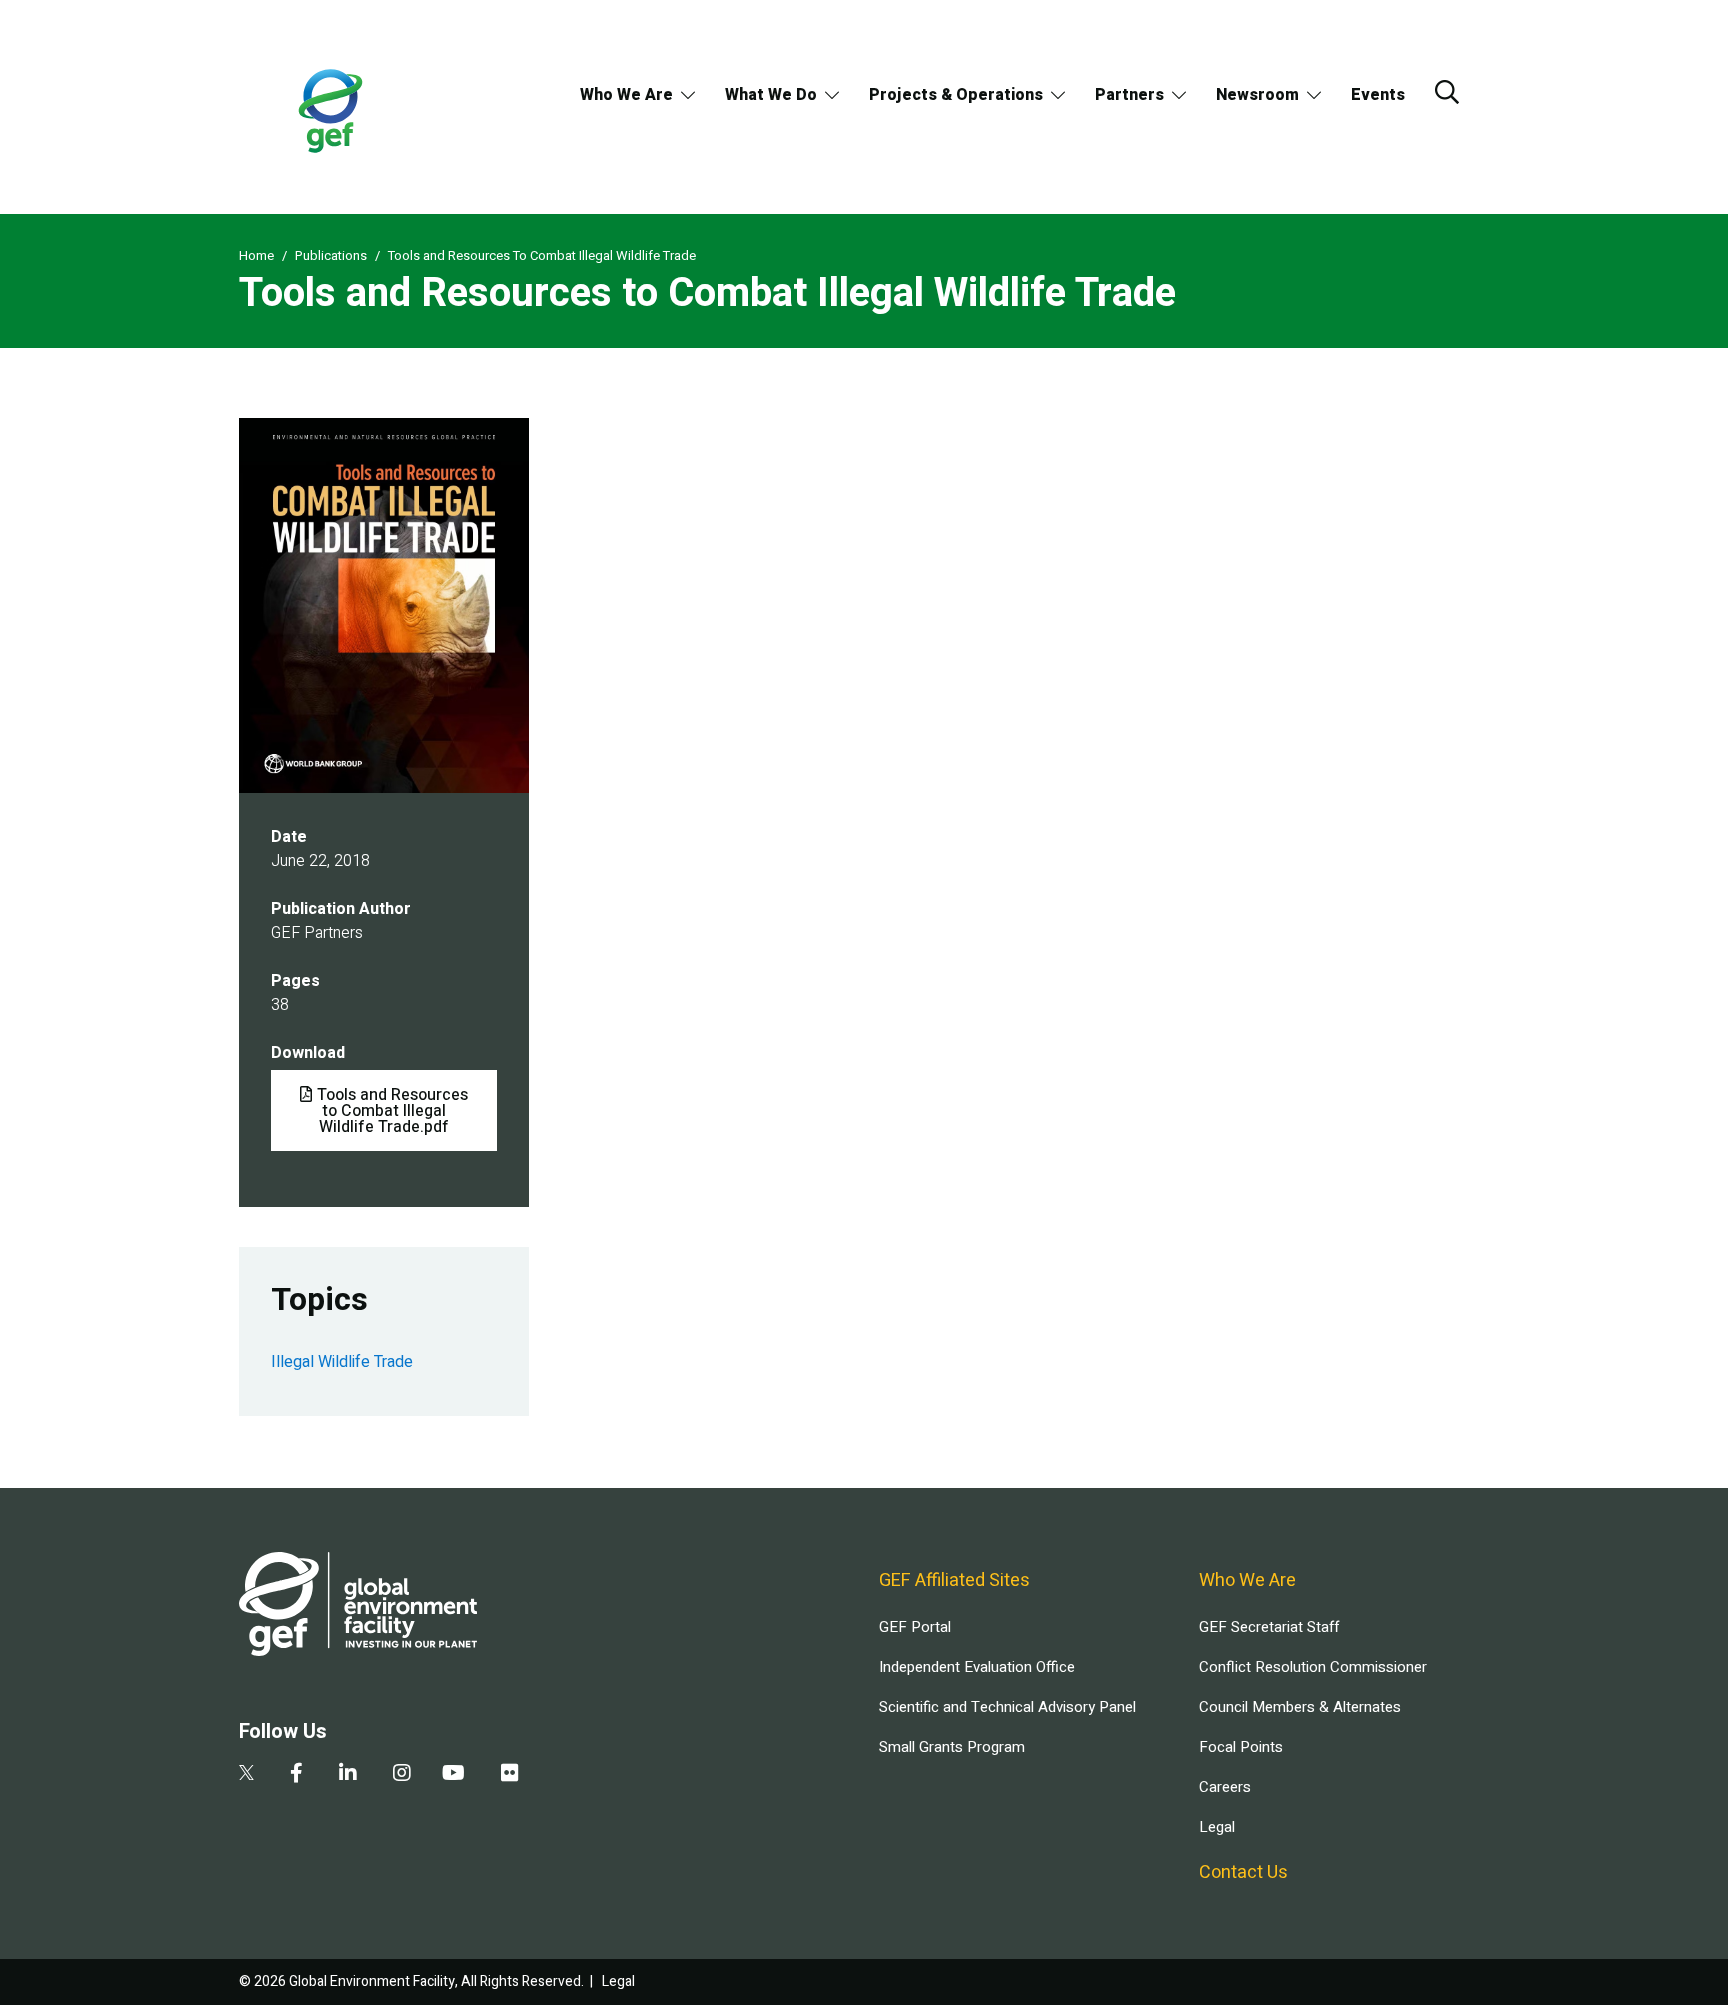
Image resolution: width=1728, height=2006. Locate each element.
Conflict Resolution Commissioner (1313, 1667)
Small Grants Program (952, 1747)
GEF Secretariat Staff (1269, 1627)
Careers (1225, 1787)
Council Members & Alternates (1300, 1707)
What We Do (771, 95)
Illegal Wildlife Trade (342, 1362)
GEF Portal (915, 1627)
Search (1447, 92)
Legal (1217, 1827)
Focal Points (1241, 1747)
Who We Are (626, 95)
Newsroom (1257, 95)
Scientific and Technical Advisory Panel (1007, 1707)
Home (256, 255)
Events (1378, 95)
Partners (1129, 95)
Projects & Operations (956, 95)
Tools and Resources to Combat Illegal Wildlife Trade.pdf (392, 1111)
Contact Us (1243, 1872)
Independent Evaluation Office (977, 1667)
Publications (331, 255)
